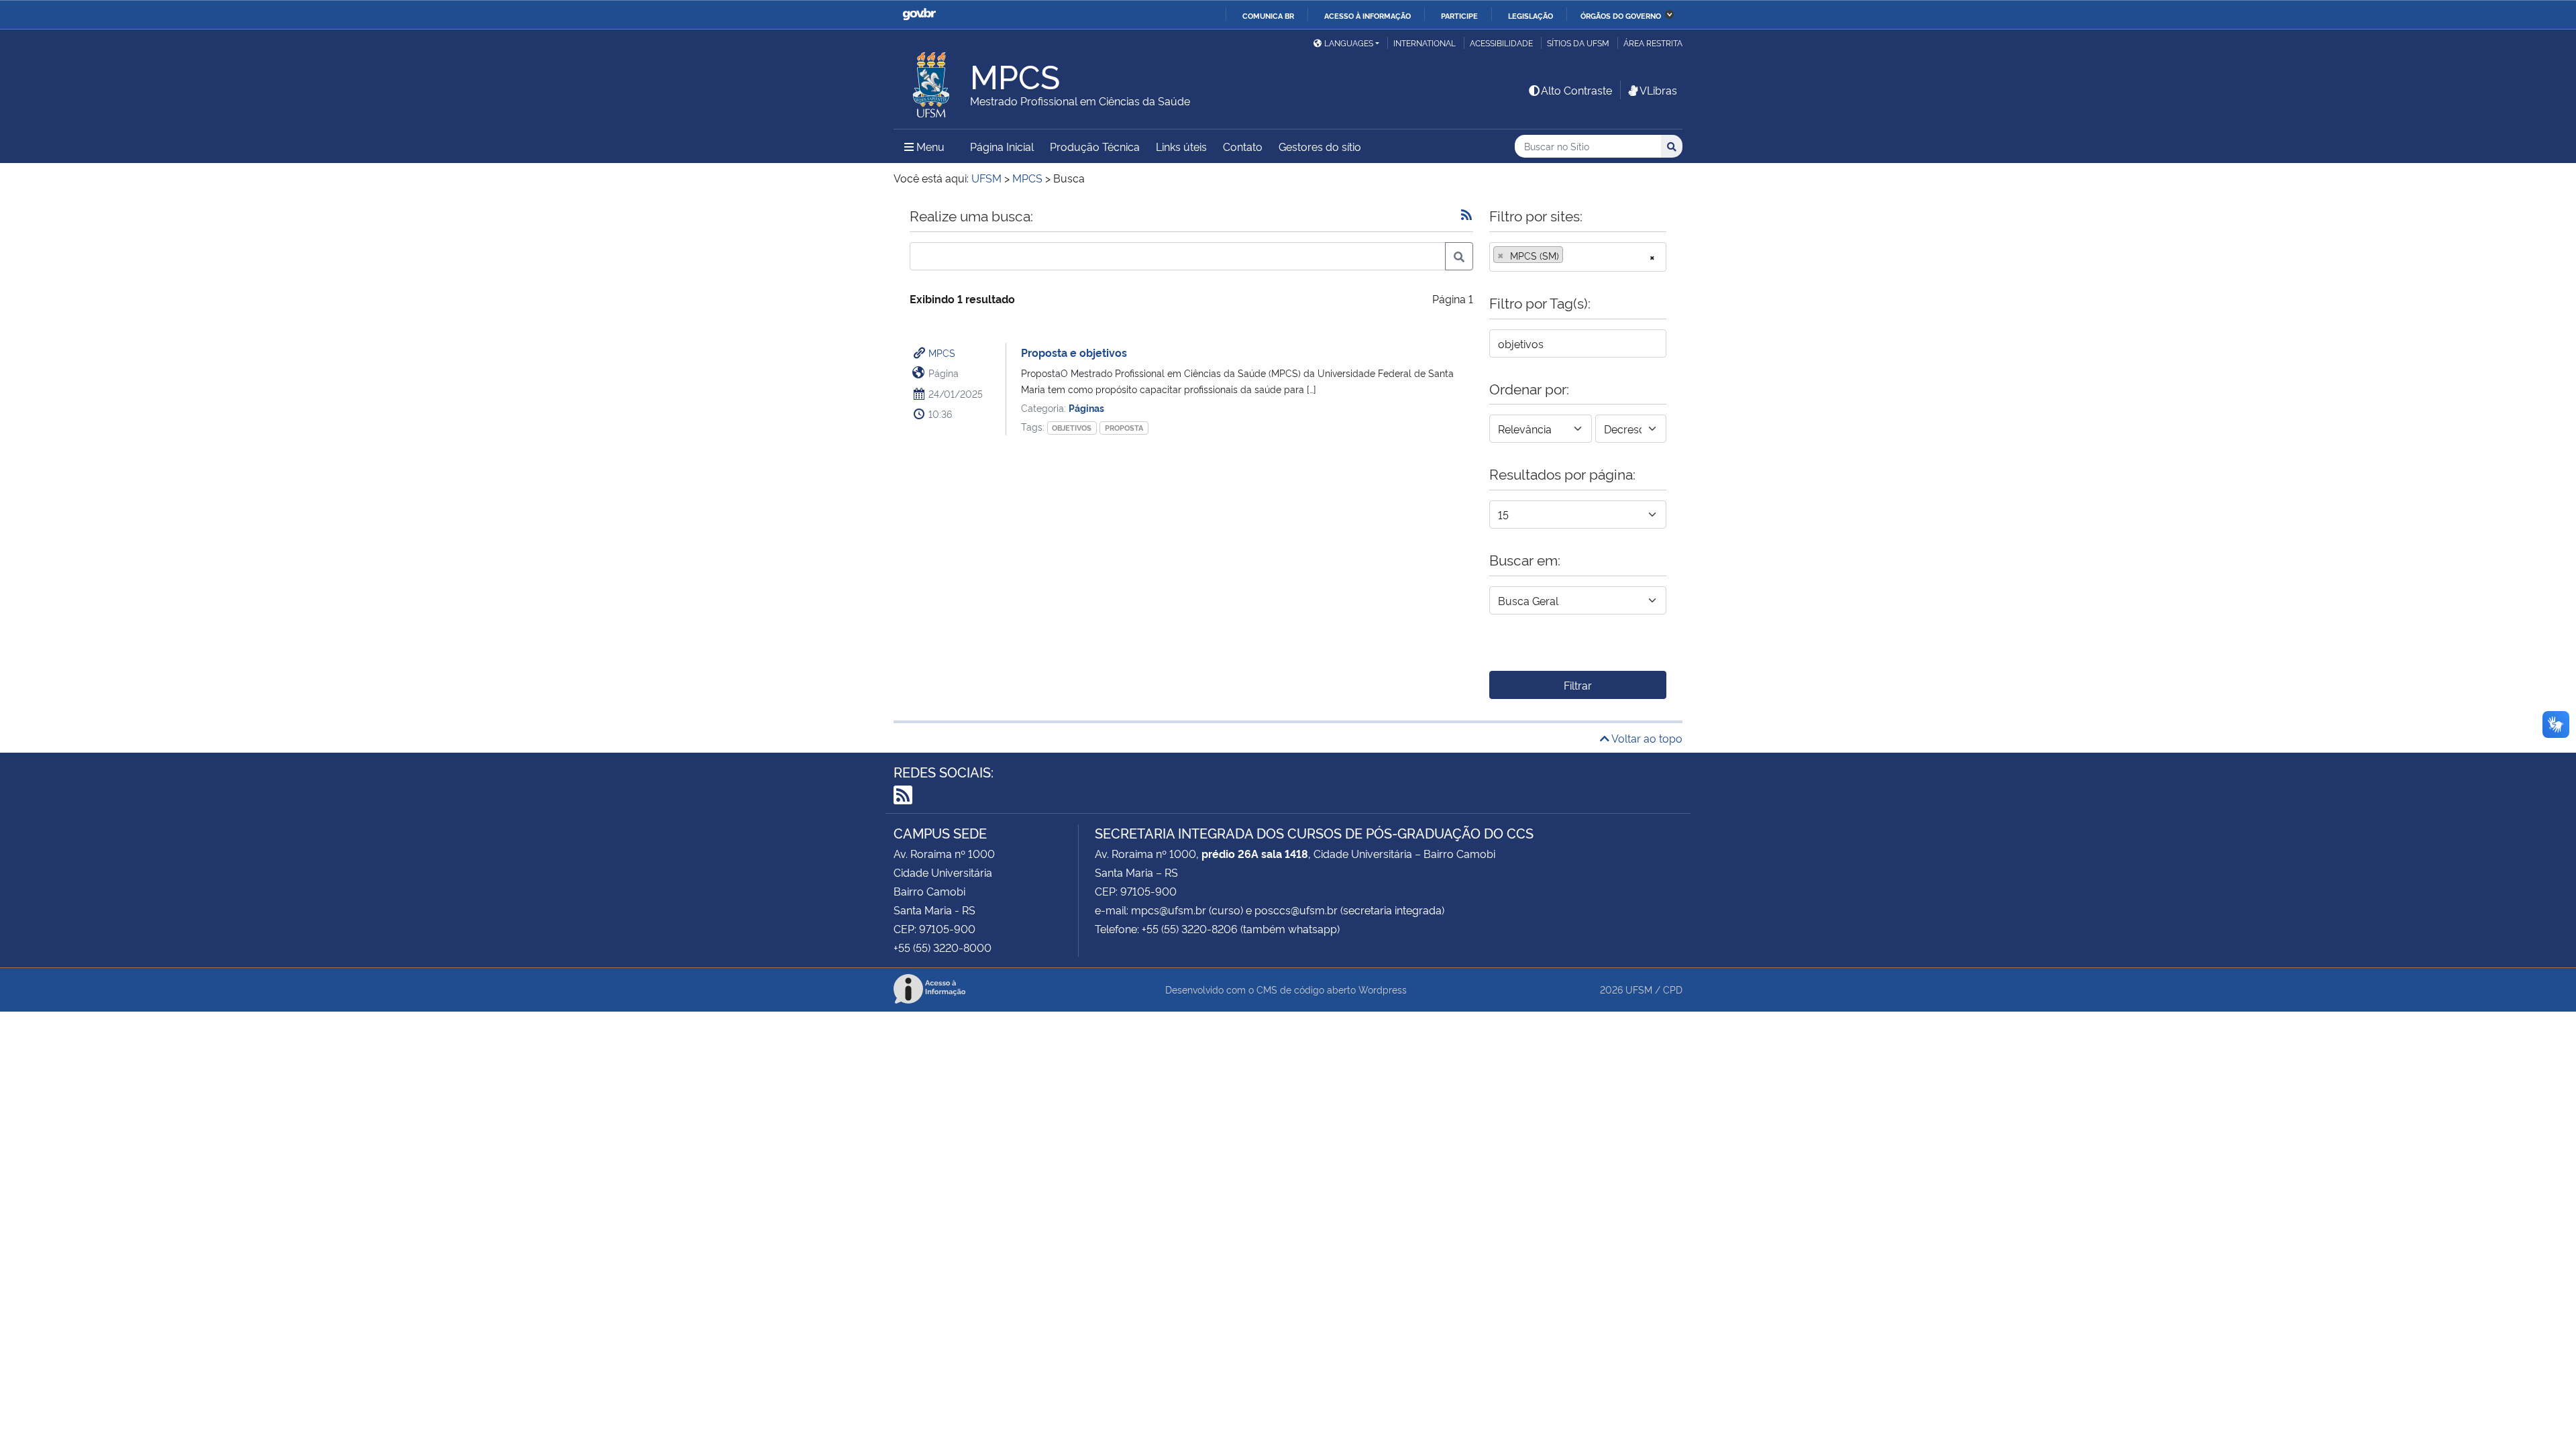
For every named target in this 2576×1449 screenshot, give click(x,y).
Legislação (1531, 15)
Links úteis (1181, 146)
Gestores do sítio (1320, 146)
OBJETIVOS (1072, 428)
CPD (1673, 989)
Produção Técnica (1095, 146)
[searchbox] (1570, 256)
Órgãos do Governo (1621, 15)
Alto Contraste (1576, 90)
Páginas (1086, 408)
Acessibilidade (1501, 43)
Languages (1349, 43)
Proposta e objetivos (1074, 352)
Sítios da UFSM (1578, 43)
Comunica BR (1268, 15)
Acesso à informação (1367, 15)
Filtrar (1578, 685)
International (1425, 43)
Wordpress (1383, 989)
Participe (1459, 15)
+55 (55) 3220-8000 (943, 947)
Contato (1243, 146)
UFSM (1639, 989)
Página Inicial (1002, 146)
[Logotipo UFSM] (932, 81)
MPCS (942, 353)
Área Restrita (1653, 43)
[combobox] (1578, 257)
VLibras (1658, 90)
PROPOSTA (1124, 428)
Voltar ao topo (1646, 738)
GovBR (919, 14)
